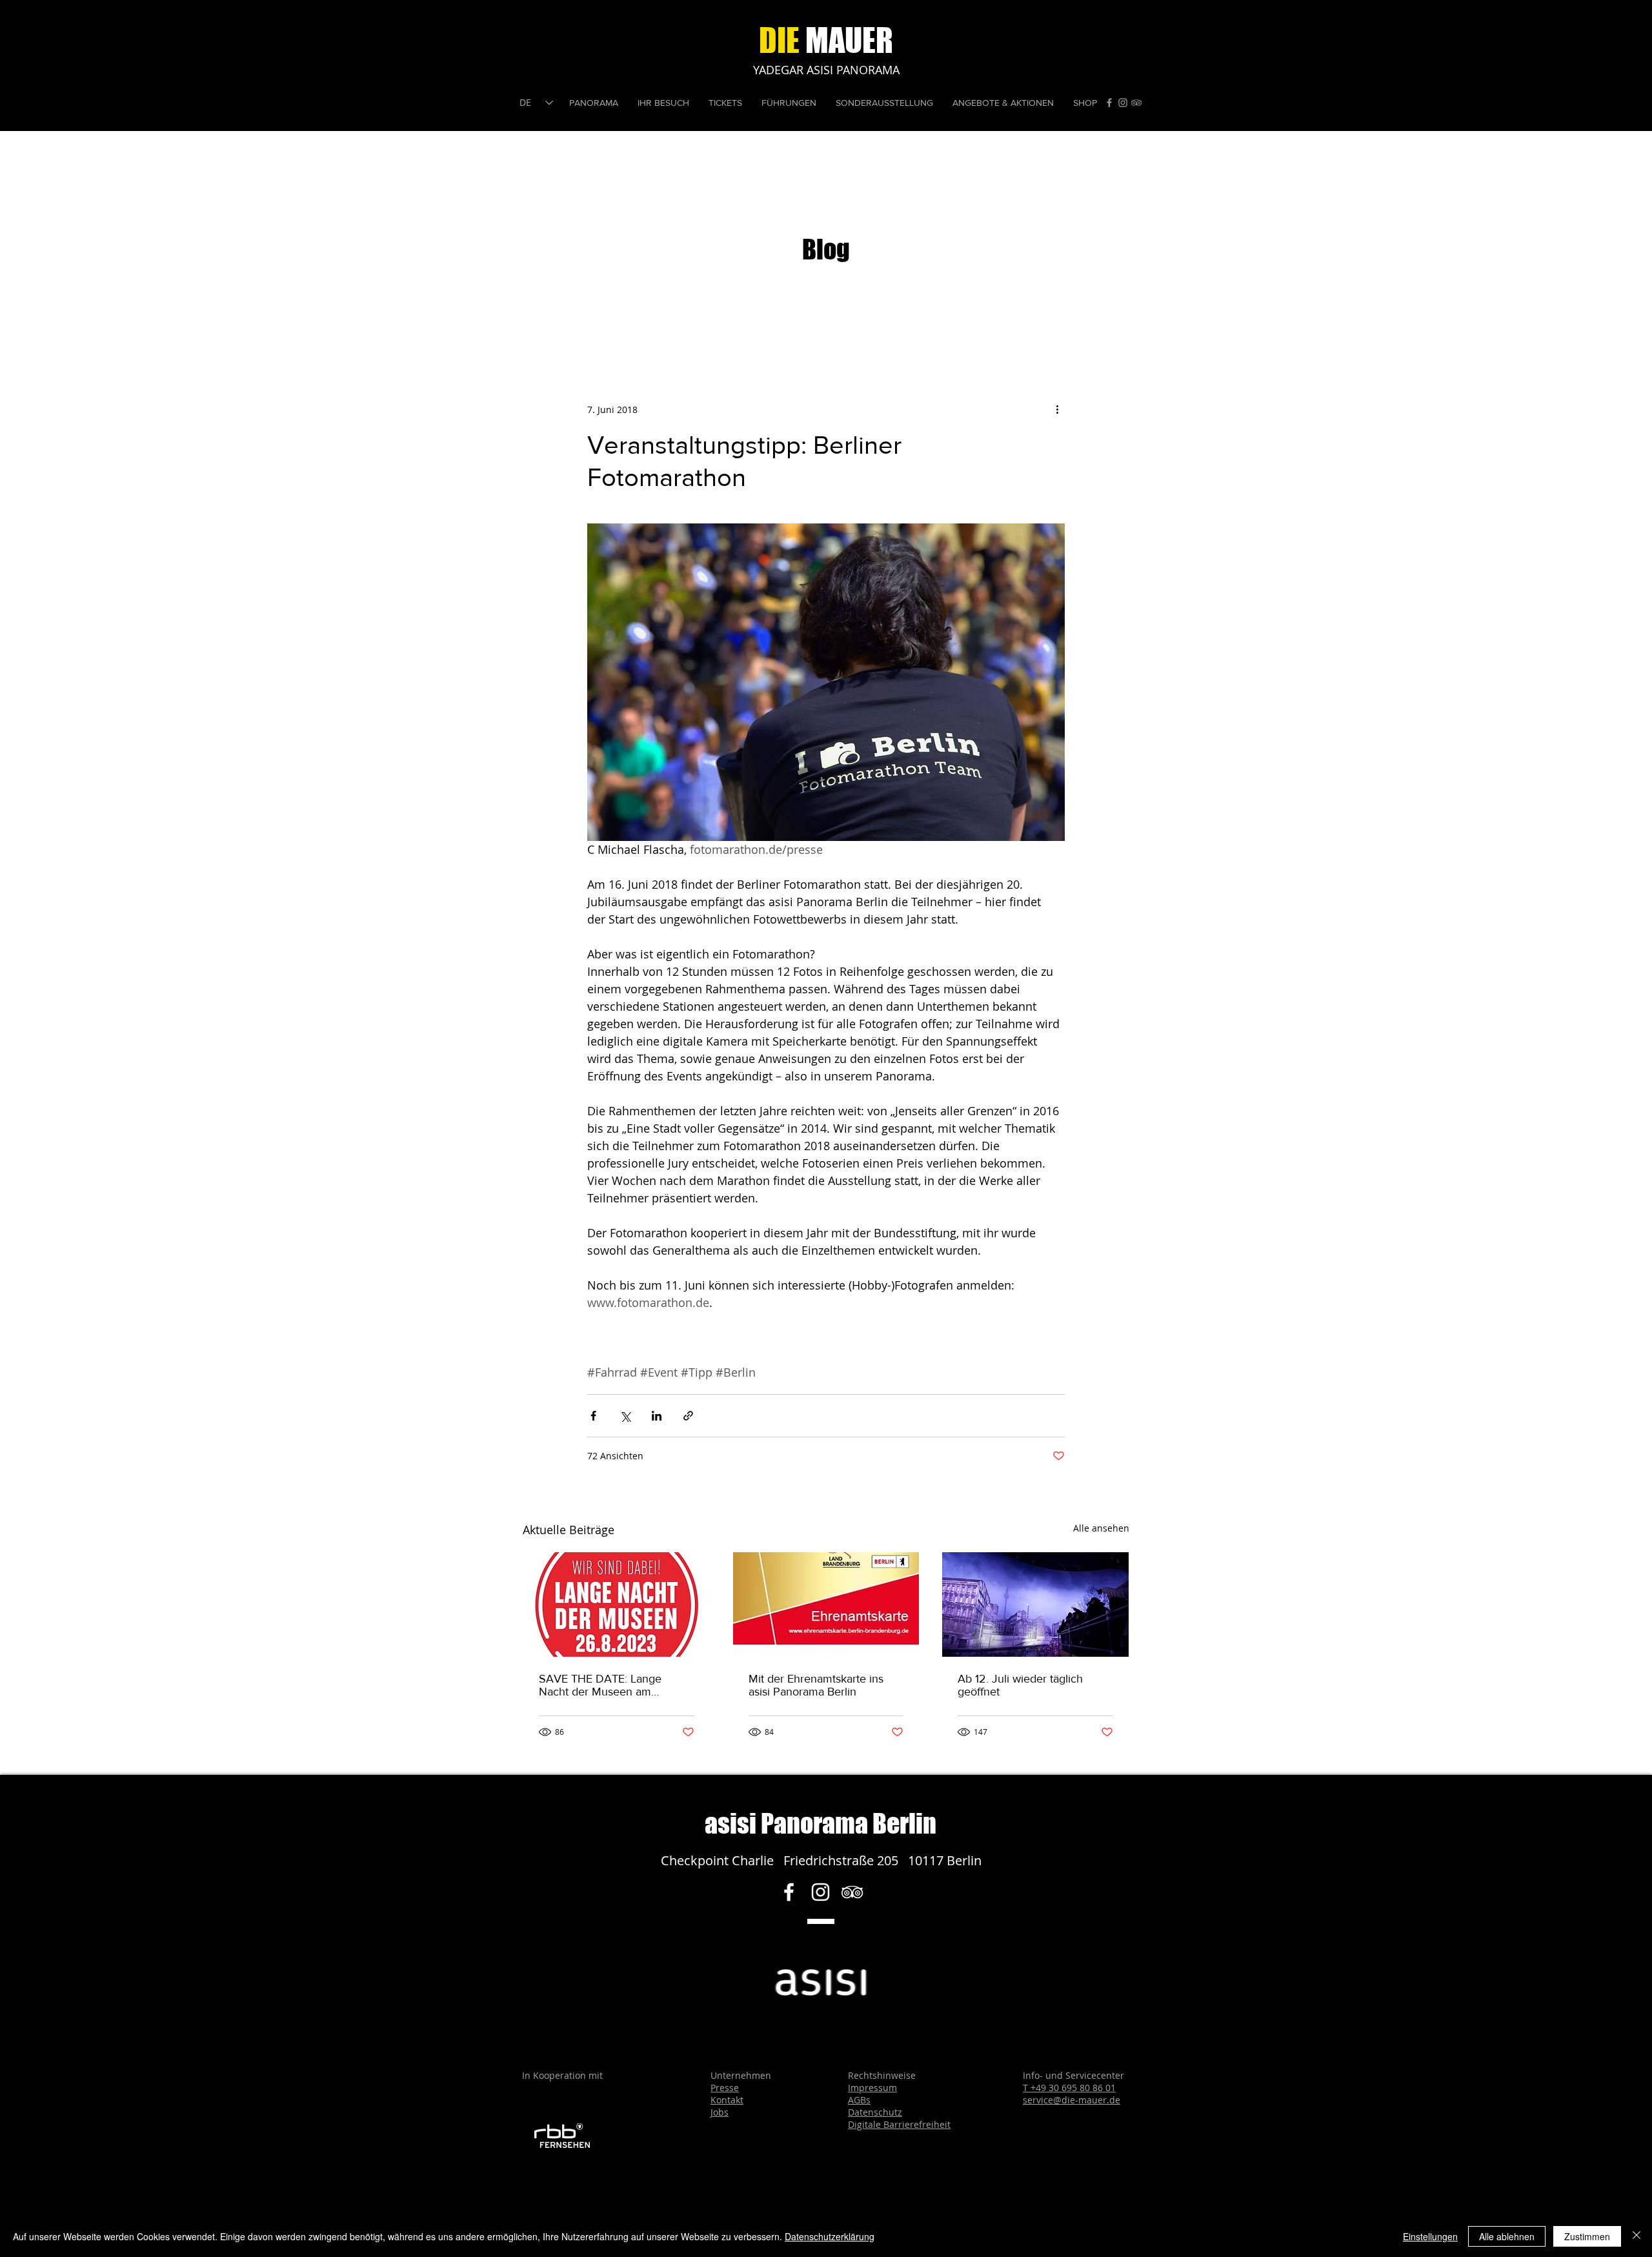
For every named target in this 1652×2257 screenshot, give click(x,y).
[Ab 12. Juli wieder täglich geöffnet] (1035, 1604)
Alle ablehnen (1507, 2236)
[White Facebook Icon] (789, 1892)
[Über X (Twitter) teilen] (625, 1416)
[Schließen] (1637, 2236)
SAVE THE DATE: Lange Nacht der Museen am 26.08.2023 (600, 1685)
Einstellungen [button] (1430, 2236)
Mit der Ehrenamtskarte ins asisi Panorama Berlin (816, 1685)
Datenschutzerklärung (830, 2236)
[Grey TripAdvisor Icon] (1136, 103)
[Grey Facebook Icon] (1109, 103)
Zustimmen (1587, 2236)
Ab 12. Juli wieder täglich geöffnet (1020, 1685)
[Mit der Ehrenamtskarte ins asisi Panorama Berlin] (826, 1604)
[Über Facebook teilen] (593, 1416)
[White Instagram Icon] (821, 1892)
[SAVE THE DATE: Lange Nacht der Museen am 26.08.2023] (617, 1604)
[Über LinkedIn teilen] (657, 1416)
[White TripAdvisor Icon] (852, 1892)
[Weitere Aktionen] (1057, 409)
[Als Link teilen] (688, 1416)
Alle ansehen (1101, 1528)
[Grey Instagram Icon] (1123, 103)
